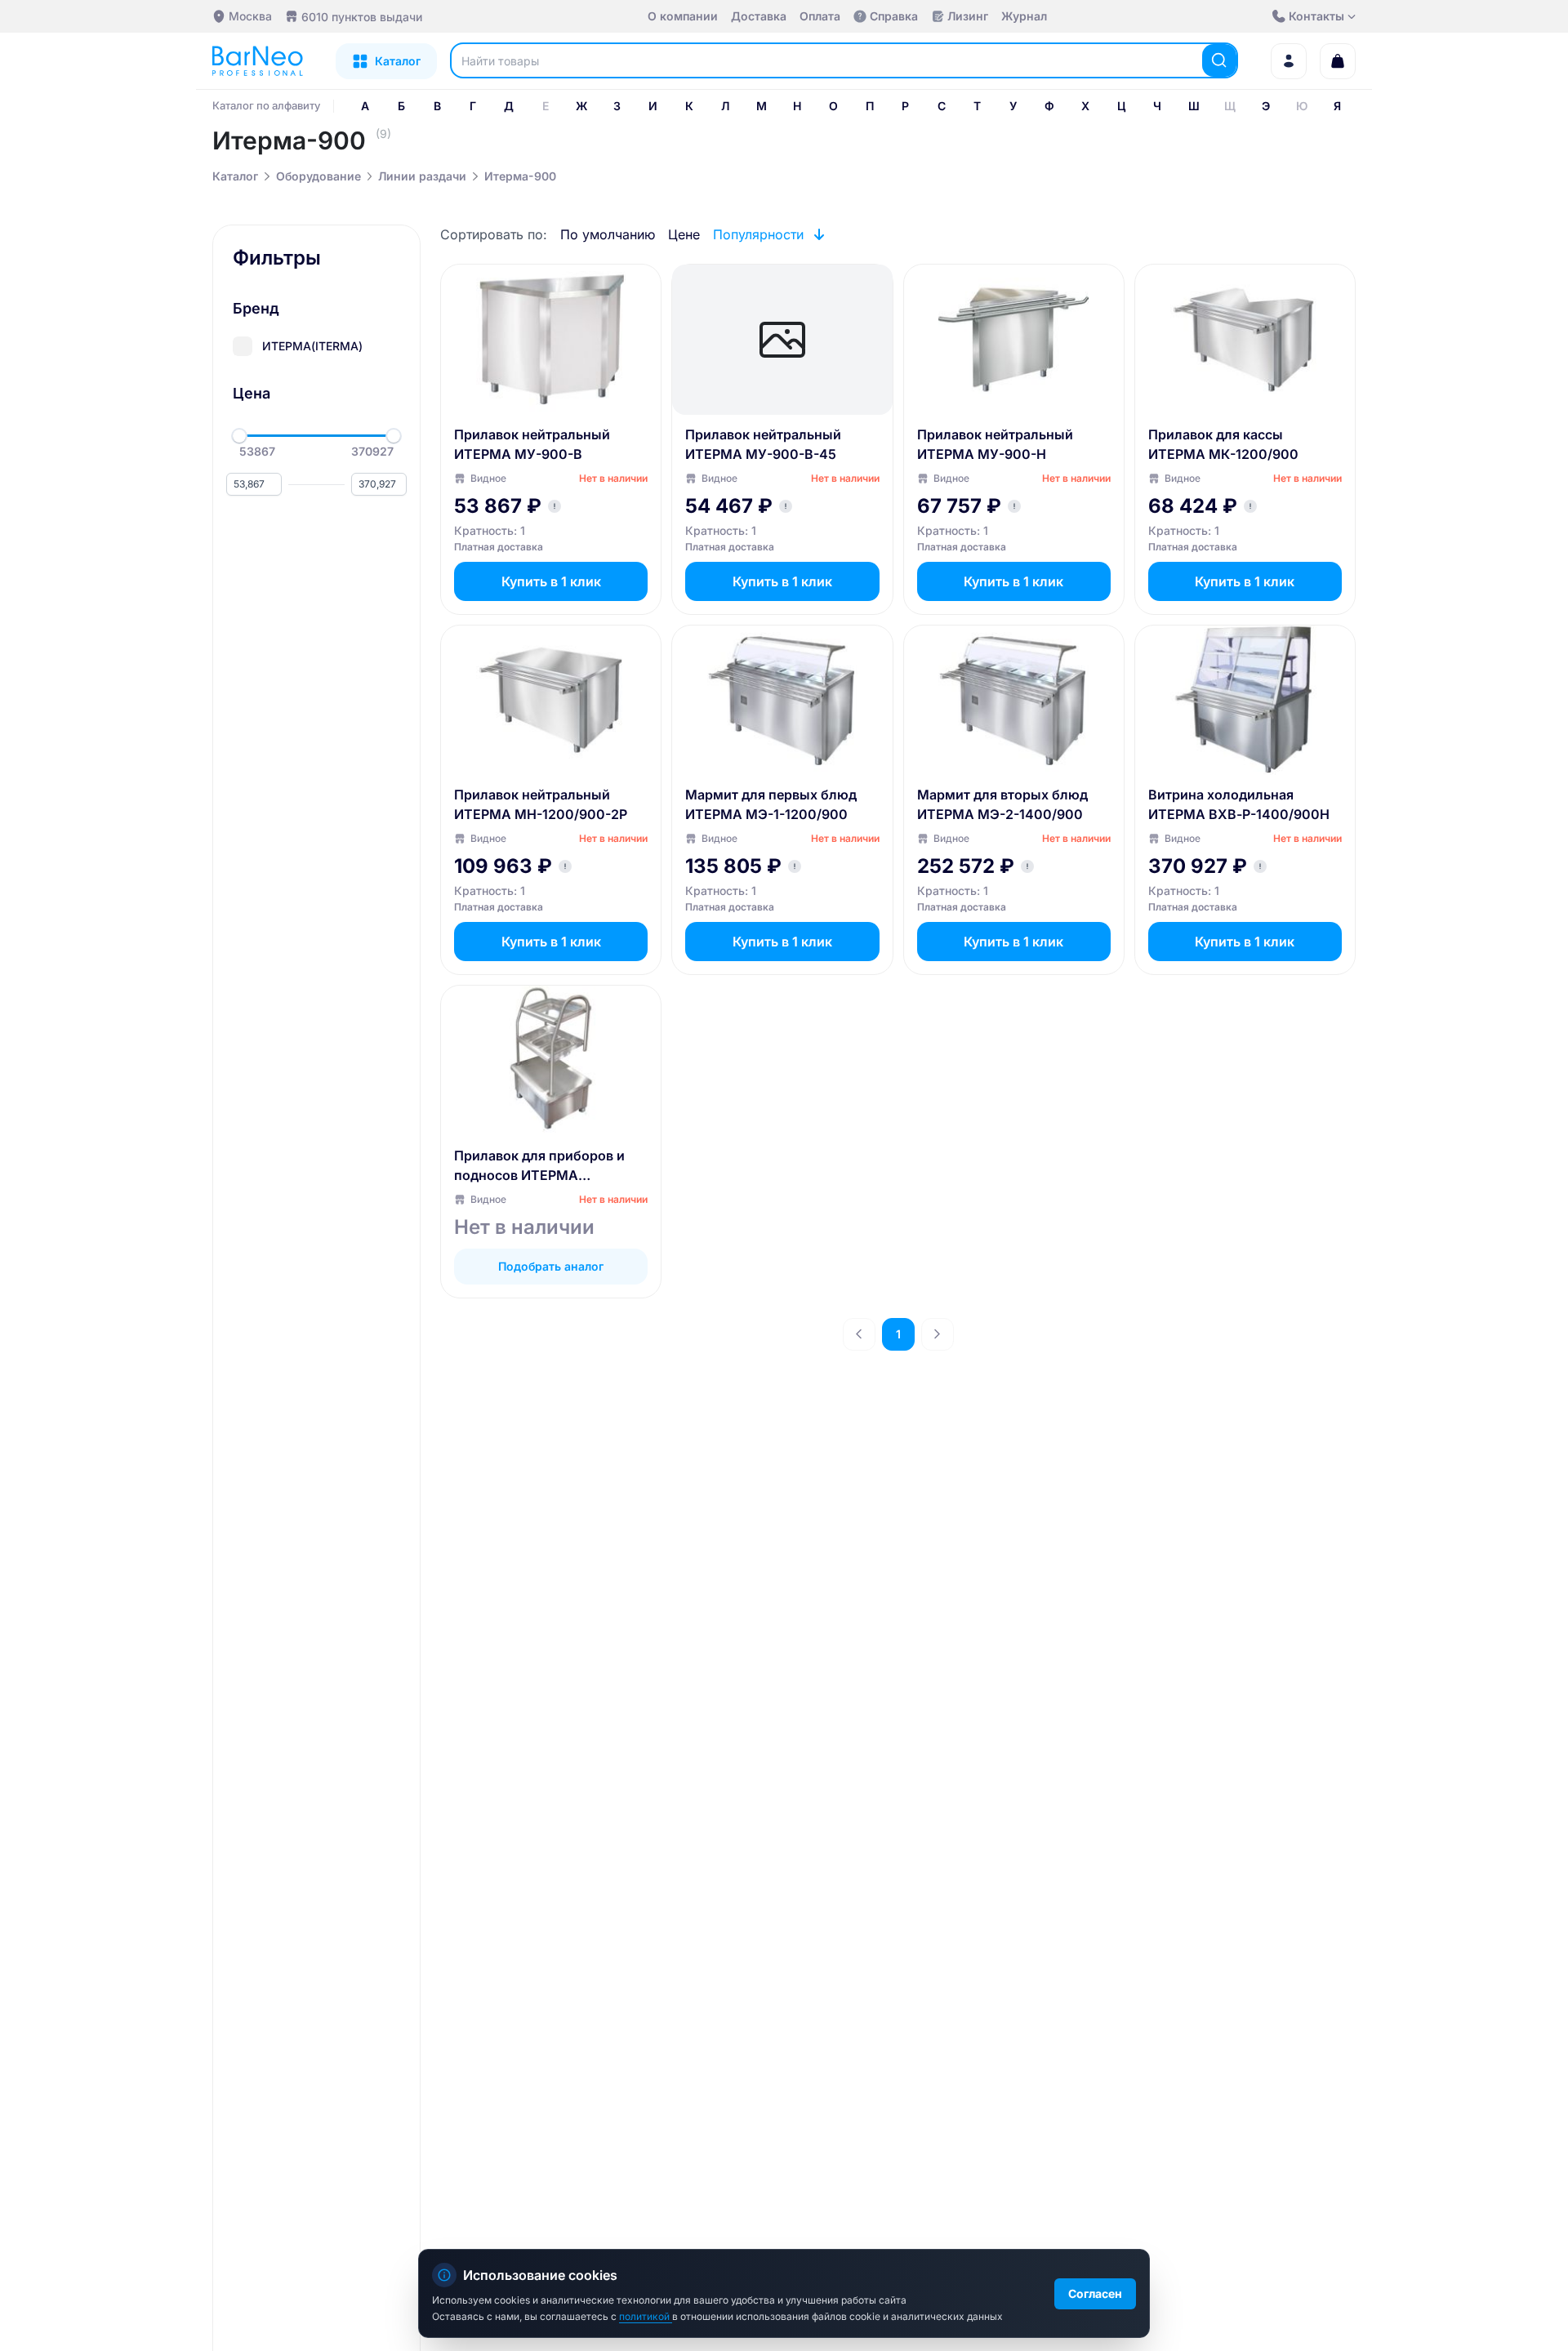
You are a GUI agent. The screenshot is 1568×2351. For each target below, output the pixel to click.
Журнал (1024, 16)
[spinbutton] (254, 484)
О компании (683, 16)
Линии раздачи (422, 176)
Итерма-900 (520, 176)
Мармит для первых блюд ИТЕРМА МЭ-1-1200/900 (771, 804)
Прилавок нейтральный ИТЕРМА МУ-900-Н (995, 444)
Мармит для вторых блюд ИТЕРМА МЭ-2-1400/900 (1002, 804)
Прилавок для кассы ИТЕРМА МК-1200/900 (1223, 444)
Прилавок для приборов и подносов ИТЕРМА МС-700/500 (539, 1166)
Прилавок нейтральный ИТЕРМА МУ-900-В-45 (763, 444)
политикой (646, 2316)
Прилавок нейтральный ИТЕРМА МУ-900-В (532, 444)
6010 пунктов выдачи (362, 17)
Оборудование (318, 176)
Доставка (759, 16)
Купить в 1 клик (551, 581)
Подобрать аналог (551, 1266)
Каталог (235, 176)
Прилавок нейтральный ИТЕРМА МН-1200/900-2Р (541, 804)
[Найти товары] (1219, 60)
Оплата (820, 16)
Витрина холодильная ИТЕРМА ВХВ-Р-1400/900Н (1239, 804)
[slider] (239, 436)
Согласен (1095, 2293)
